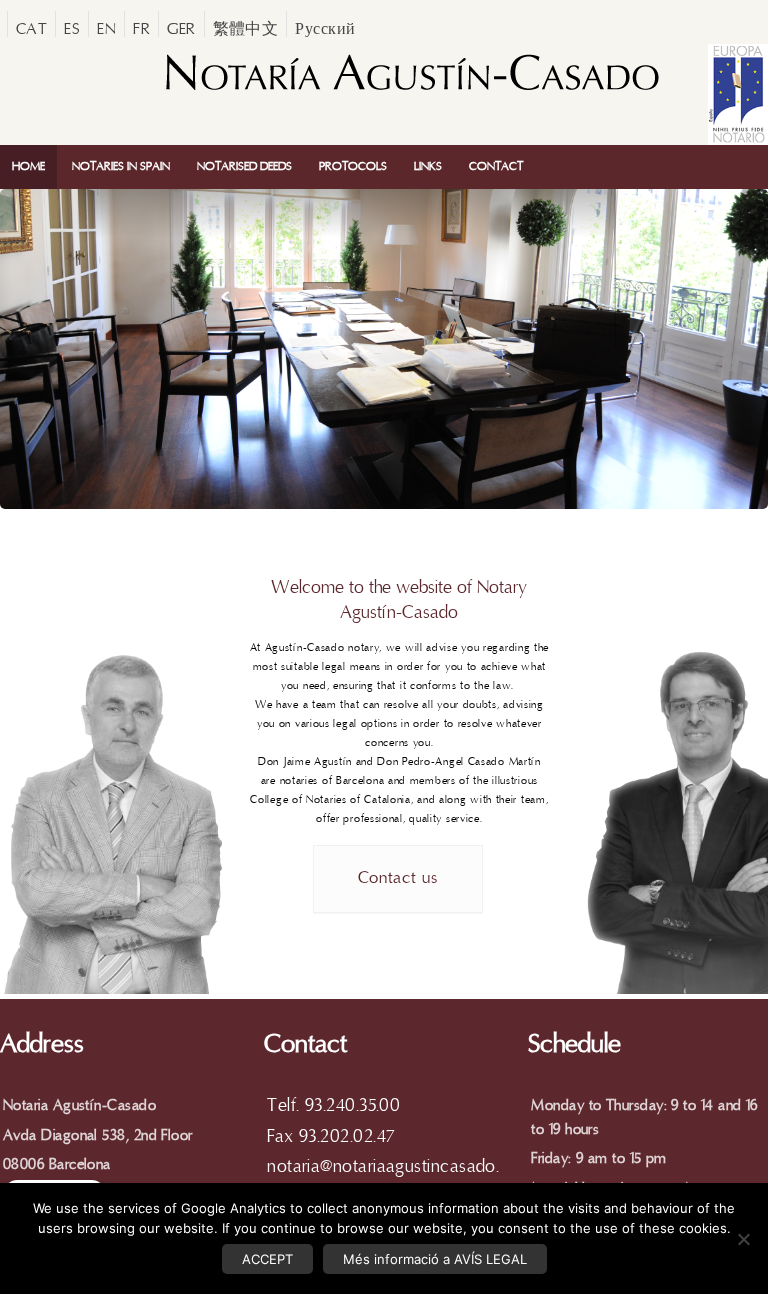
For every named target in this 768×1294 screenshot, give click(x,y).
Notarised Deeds (244, 166)
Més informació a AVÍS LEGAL (435, 1259)
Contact (496, 166)
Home (28, 166)
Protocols (353, 166)
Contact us (398, 878)
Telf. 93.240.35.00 (333, 1105)
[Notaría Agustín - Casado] (411, 93)
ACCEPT (267, 1259)
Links (428, 166)
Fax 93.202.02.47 (330, 1136)
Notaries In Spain (121, 166)
